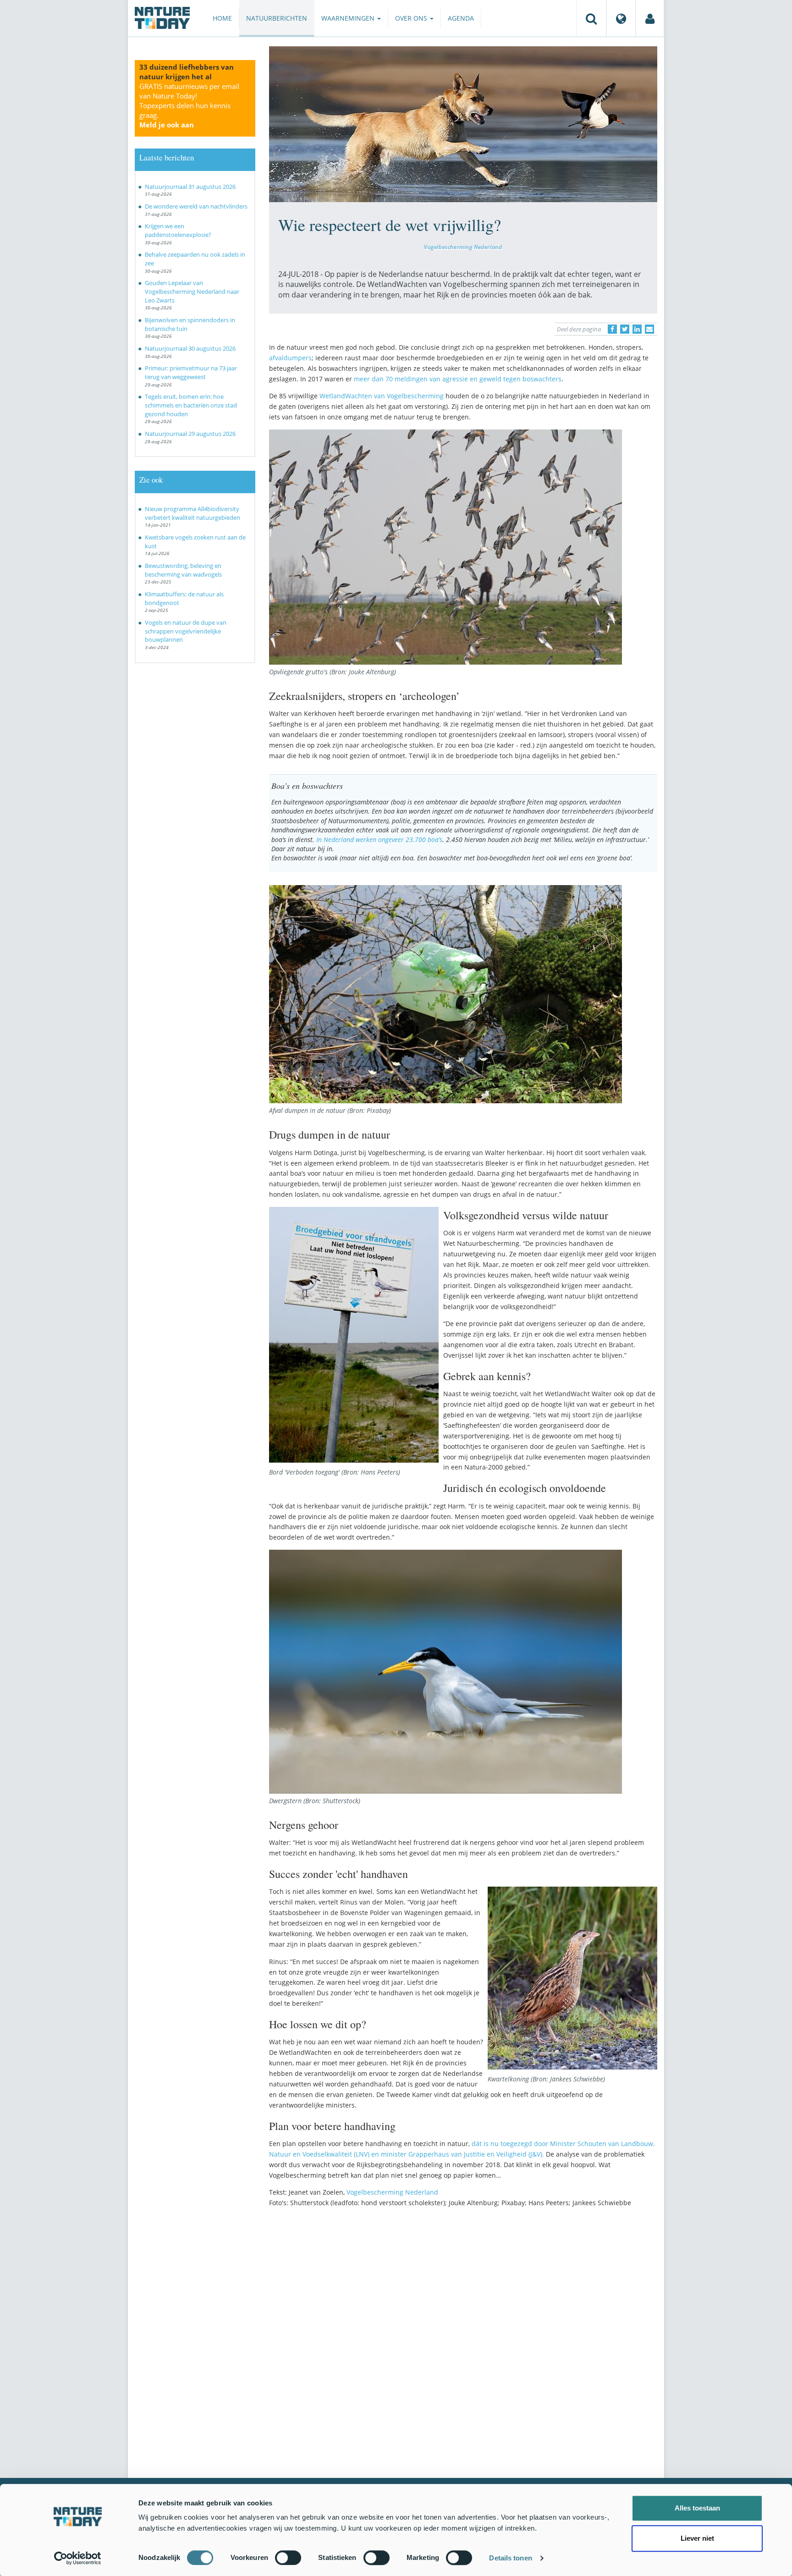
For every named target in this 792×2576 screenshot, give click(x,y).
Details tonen (510, 2558)
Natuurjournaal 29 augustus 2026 (190, 434)
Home (222, 18)
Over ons (412, 18)
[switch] (288, 2558)
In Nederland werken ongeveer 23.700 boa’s (379, 839)
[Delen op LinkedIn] (637, 329)
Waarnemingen (349, 18)
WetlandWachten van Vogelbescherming (382, 396)
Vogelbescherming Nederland (463, 247)
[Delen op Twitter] (625, 329)
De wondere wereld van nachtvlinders (196, 206)
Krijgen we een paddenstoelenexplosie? (178, 230)
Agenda (461, 18)
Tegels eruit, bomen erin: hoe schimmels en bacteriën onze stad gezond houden (191, 405)
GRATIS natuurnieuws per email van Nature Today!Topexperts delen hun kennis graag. (189, 105)
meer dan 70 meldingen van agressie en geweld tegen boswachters (458, 379)
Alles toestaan (697, 2508)
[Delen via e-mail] (649, 329)
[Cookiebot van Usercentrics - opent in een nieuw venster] (78, 2558)
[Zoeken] (591, 18)
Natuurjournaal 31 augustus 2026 (190, 187)
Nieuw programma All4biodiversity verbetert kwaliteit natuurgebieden (192, 513)
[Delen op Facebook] (612, 329)
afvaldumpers (290, 358)
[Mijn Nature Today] (650, 18)
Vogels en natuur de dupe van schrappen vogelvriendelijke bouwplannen (186, 631)
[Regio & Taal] (621, 18)
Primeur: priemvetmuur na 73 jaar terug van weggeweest (191, 372)
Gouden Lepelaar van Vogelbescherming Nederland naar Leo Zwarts (192, 291)
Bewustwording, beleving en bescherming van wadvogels (183, 570)
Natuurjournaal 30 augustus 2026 (190, 348)
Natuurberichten (277, 18)
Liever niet (697, 2538)
